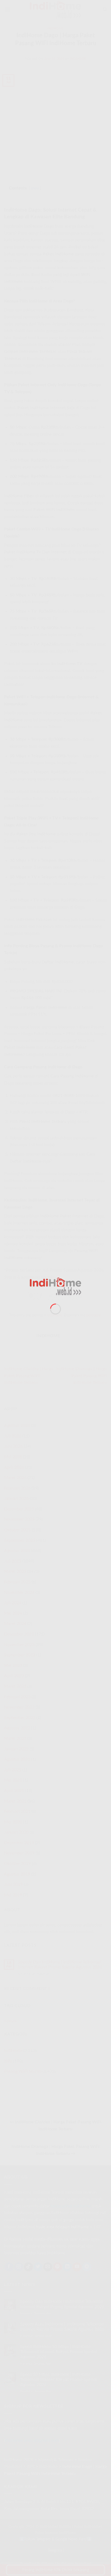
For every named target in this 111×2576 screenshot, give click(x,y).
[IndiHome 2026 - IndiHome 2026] (55, 1286)
